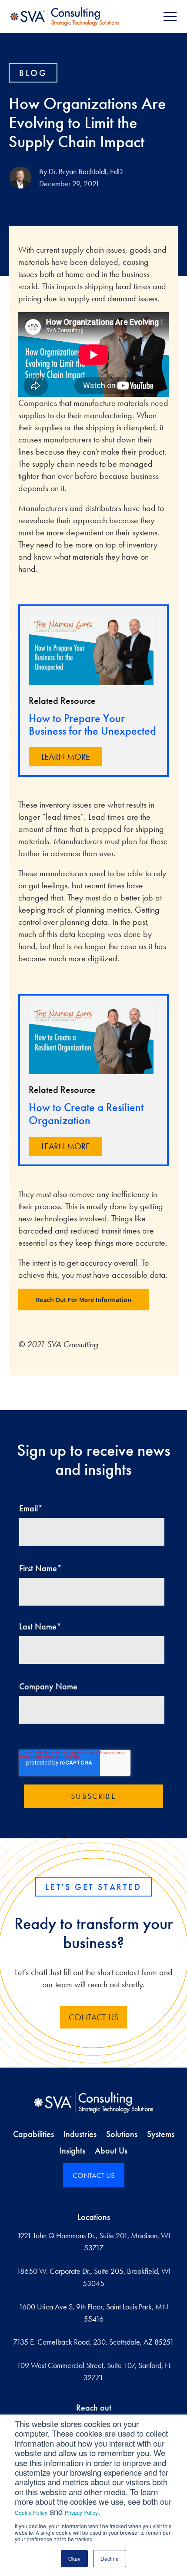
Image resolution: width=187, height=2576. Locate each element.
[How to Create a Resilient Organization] (91, 1039)
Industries (80, 2134)
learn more (66, 757)
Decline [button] (110, 2558)
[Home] (93, 2102)
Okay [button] (74, 2558)
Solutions (122, 2134)
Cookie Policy (31, 2512)
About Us (111, 2151)
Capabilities (33, 2134)
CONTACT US (93, 2017)
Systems (161, 2134)
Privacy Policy (81, 2512)
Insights (72, 2151)
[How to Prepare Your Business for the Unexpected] (91, 650)
